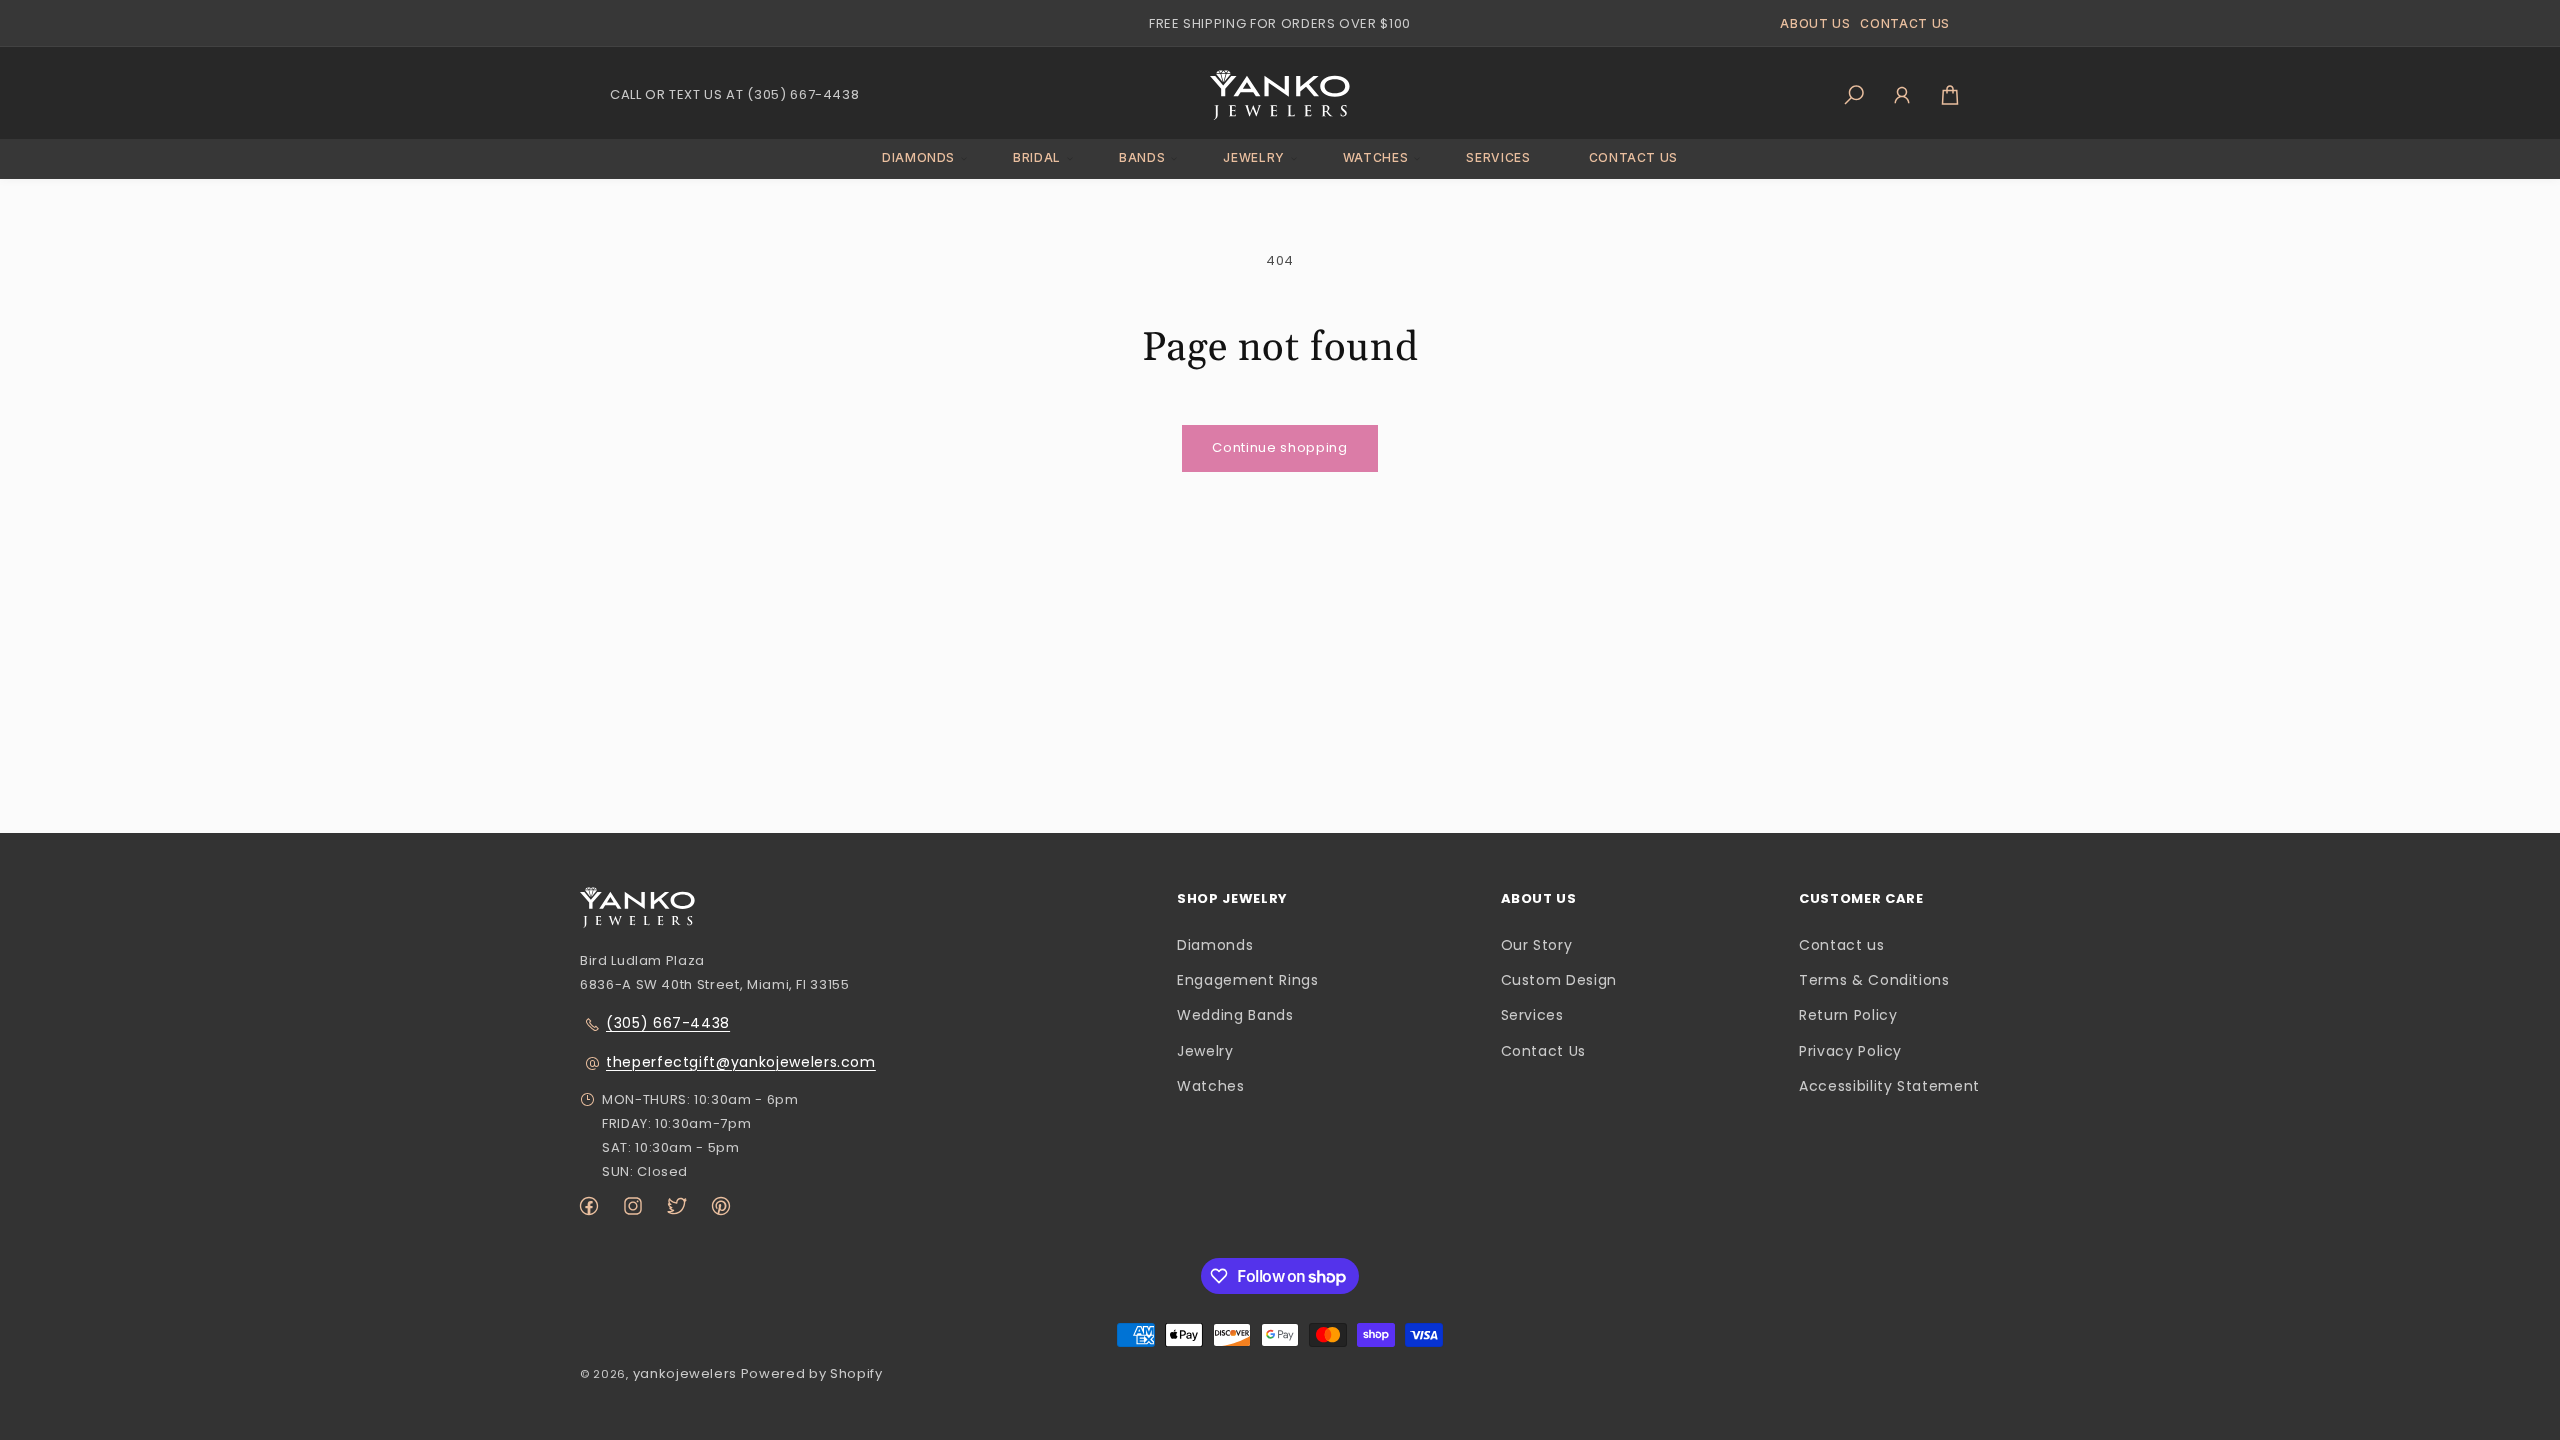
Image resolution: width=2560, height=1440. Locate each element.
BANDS (1142, 157)
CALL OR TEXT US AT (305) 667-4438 (734, 94)
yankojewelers (685, 1373)
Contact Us (1544, 1051)
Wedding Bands (1235, 1015)
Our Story (1537, 945)
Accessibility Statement (1889, 1086)
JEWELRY (1254, 157)
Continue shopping (1279, 447)
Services (1532, 1015)
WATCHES (1376, 157)
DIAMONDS (918, 157)
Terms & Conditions (1874, 980)
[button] (918, 158)
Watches (1211, 1086)
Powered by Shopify (812, 1373)
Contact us (1842, 945)
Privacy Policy (1850, 1051)
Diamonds (1215, 945)
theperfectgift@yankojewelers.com (741, 1062)
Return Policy (1848, 1015)
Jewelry (1205, 1051)
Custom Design (1559, 980)
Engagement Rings (1247, 980)
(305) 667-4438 (668, 1023)
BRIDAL (1037, 157)
